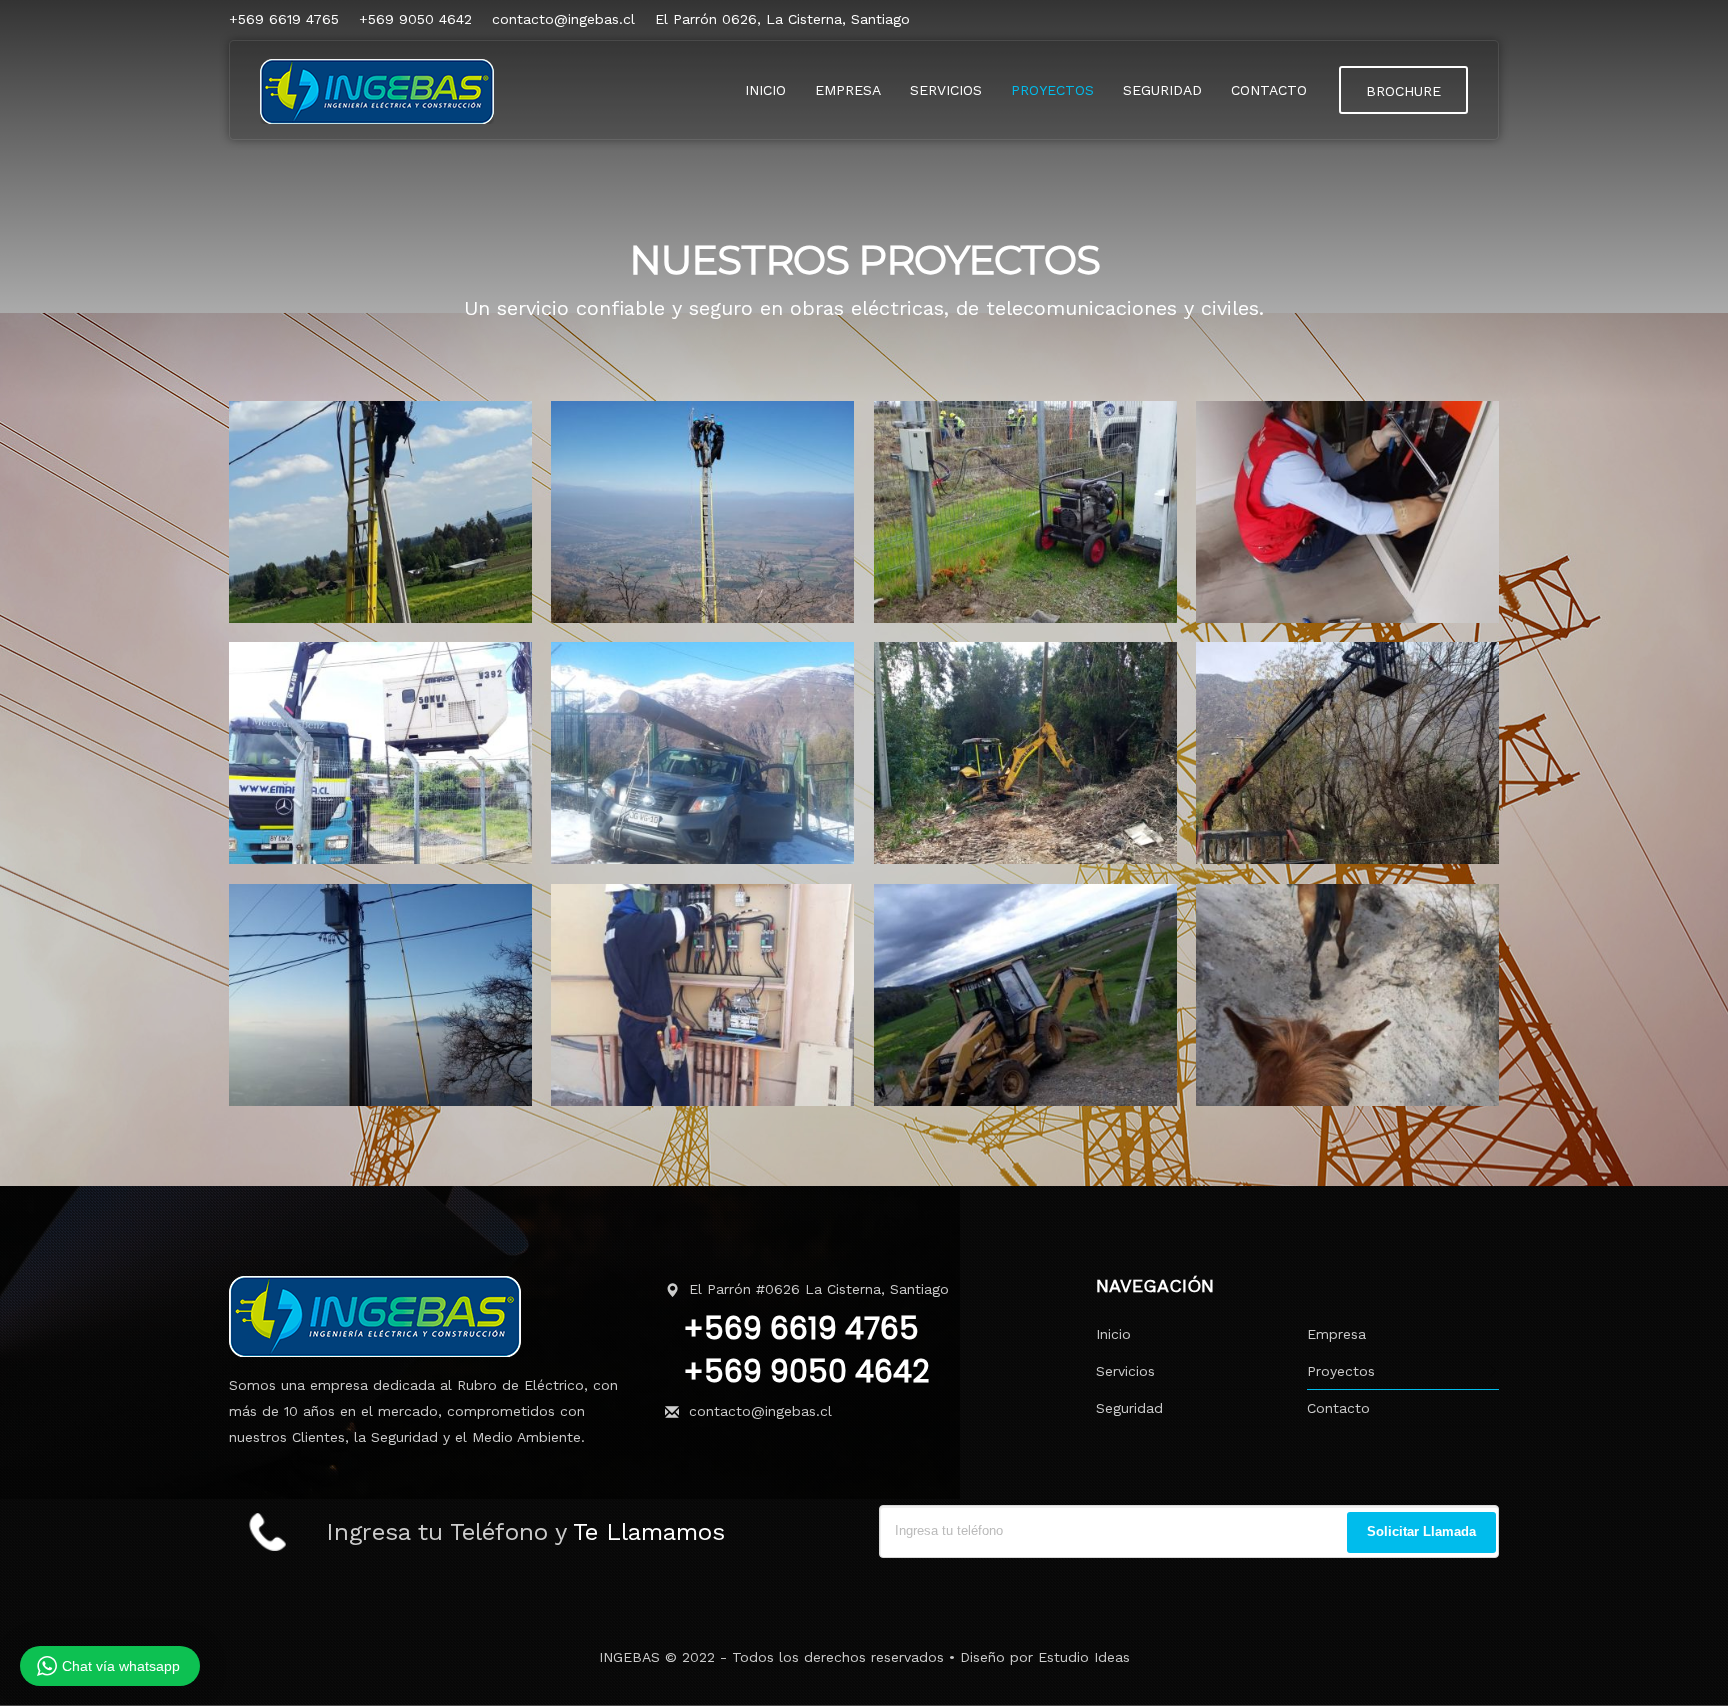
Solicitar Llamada (1421, 1531)
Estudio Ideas (1084, 1657)
